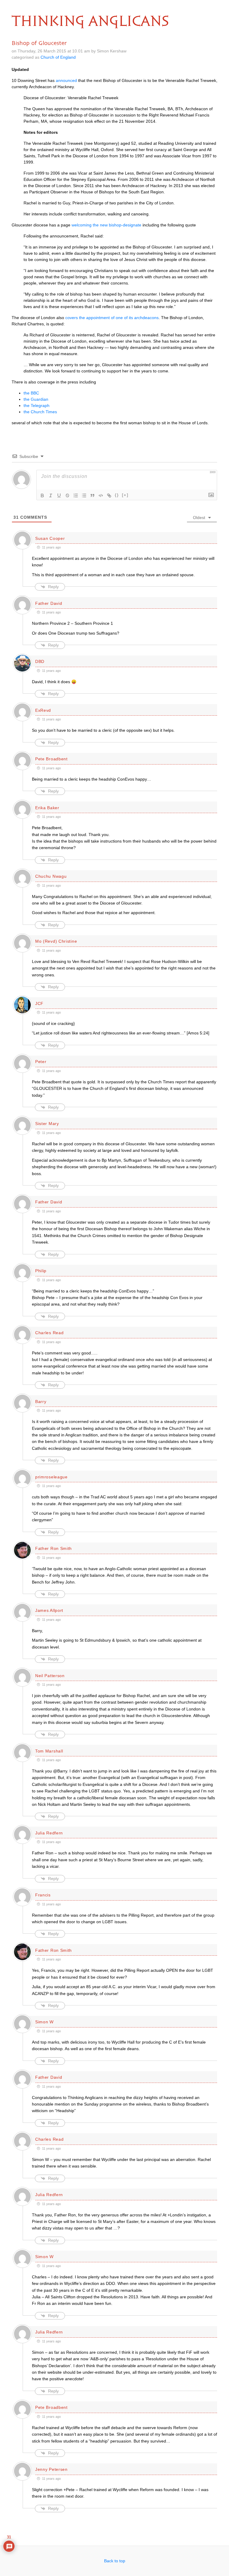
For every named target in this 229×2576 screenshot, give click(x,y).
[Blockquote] (92, 495)
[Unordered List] (84, 495)
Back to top (115, 2561)
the (31, 393)
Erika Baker (47, 808)
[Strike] (67, 495)
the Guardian (36, 399)
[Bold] (42, 495)
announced (66, 80)
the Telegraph (37, 405)
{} (117, 495)
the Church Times (40, 412)
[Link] (109, 495)
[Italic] (51, 495)
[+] (125, 495)
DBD (40, 661)
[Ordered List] (76, 495)
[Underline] (59, 495)
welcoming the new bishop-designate (106, 225)
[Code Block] (101, 495)
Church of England (58, 57)
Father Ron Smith (54, 1548)
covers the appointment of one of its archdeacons (112, 318)
